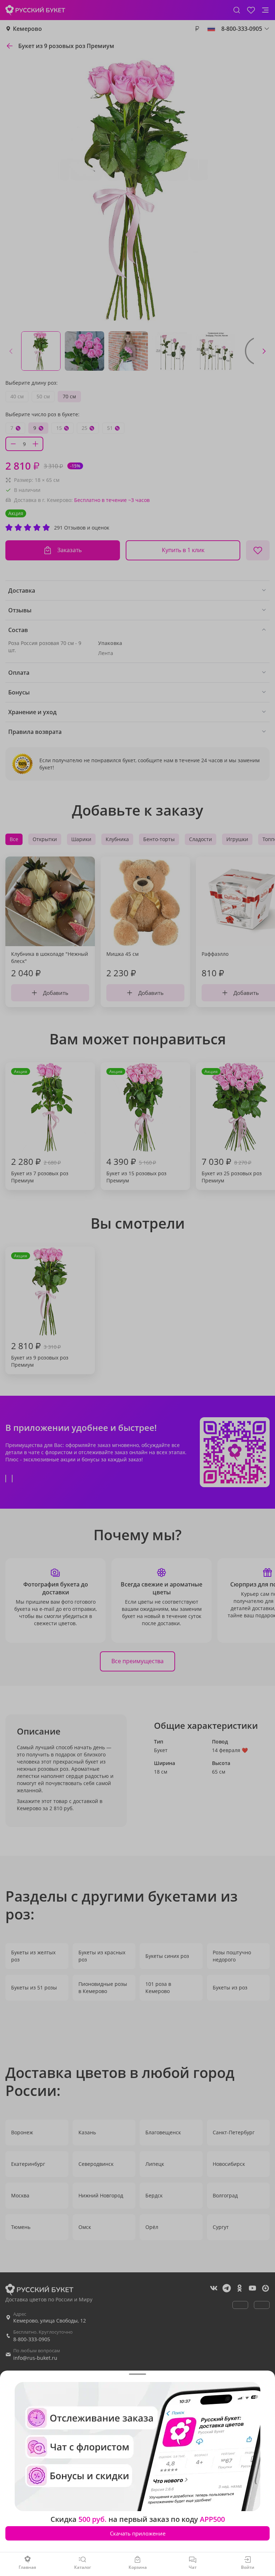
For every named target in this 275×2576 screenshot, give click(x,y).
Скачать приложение (138, 2533)
